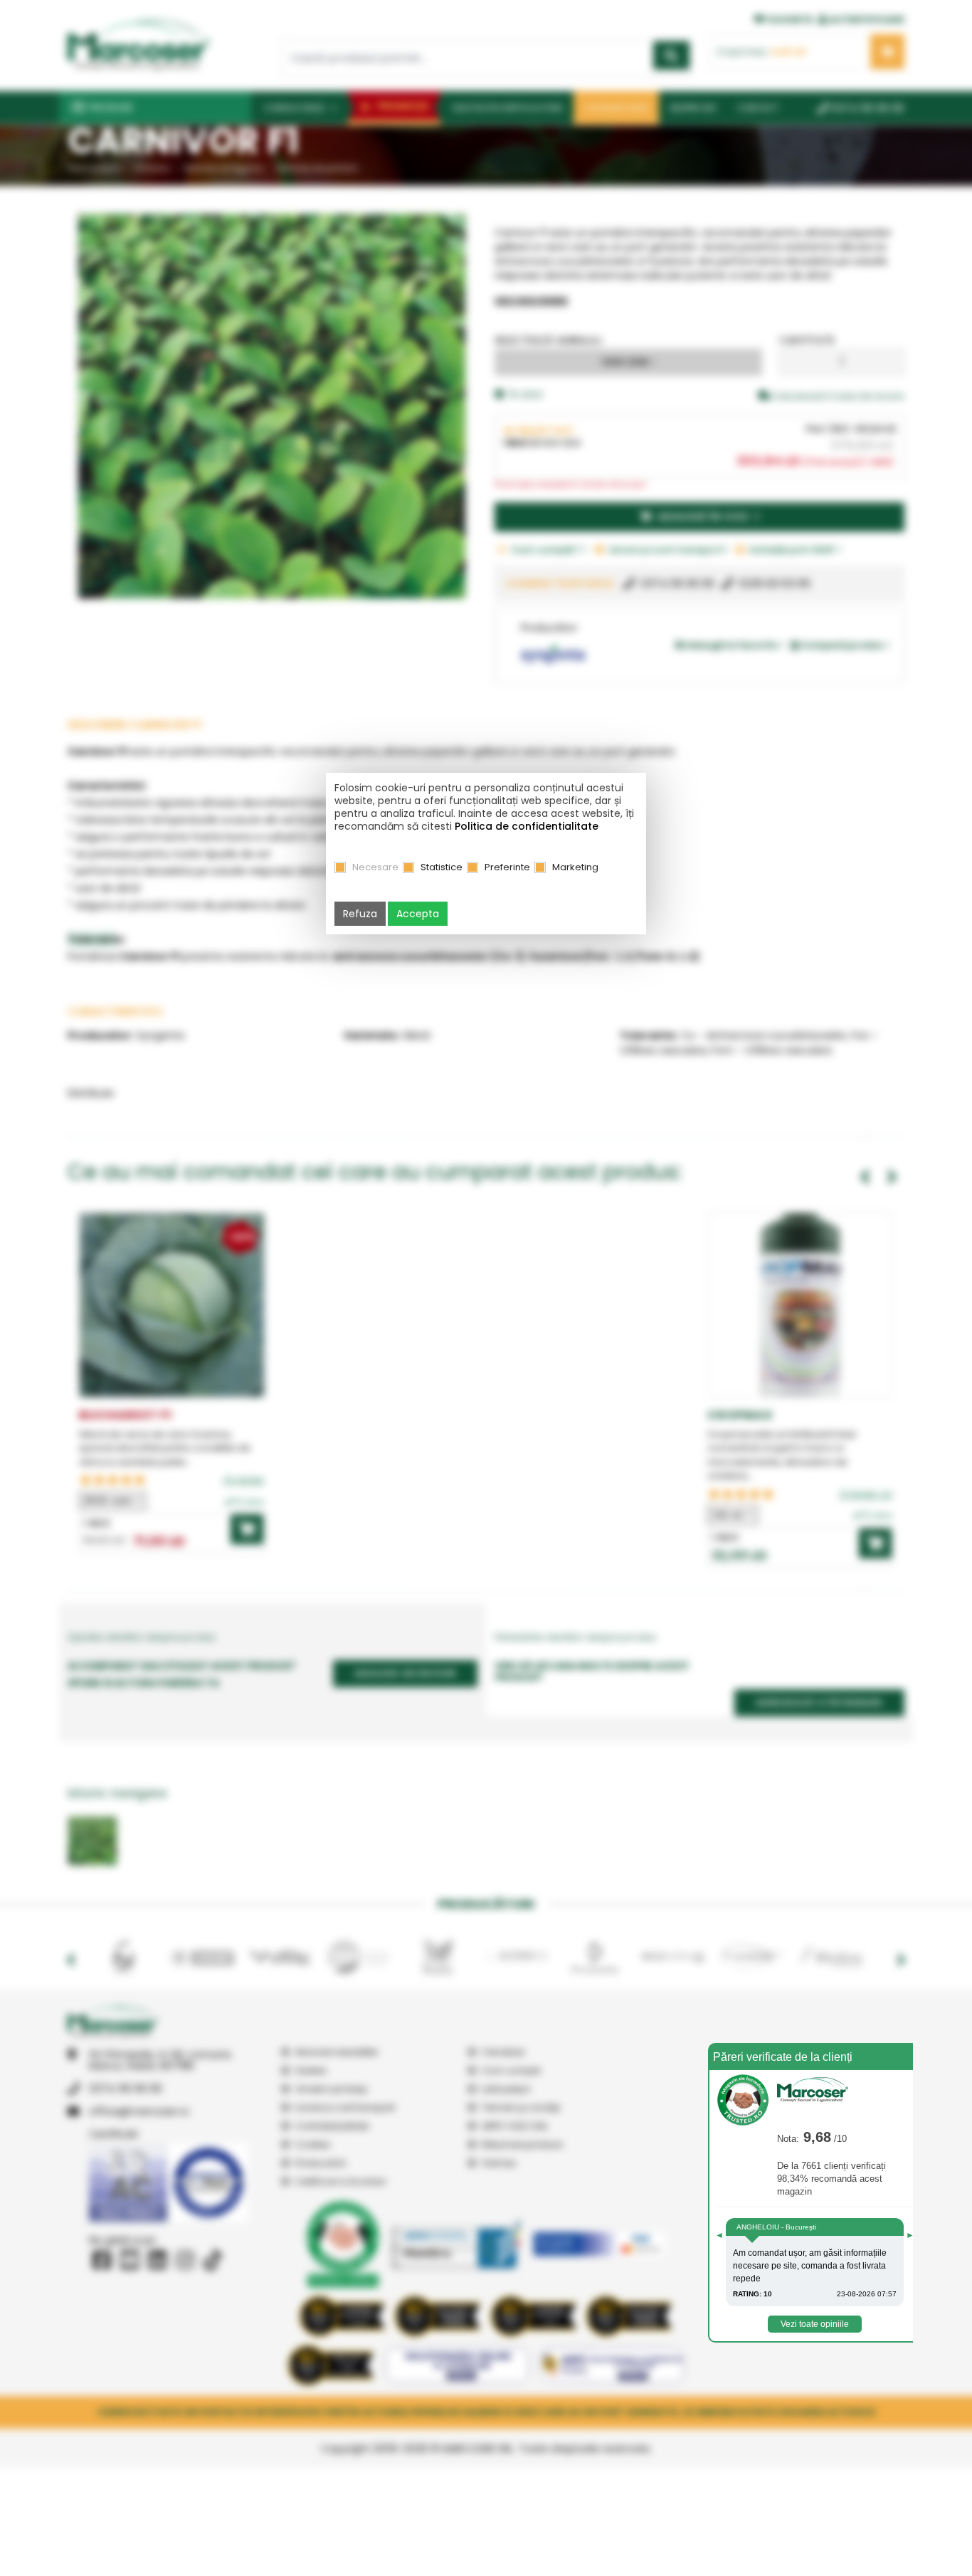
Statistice (442, 867)
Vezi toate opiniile (815, 2324)
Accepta (418, 914)
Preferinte (507, 867)
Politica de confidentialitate (527, 826)
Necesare (375, 867)
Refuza (360, 914)
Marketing (575, 867)
